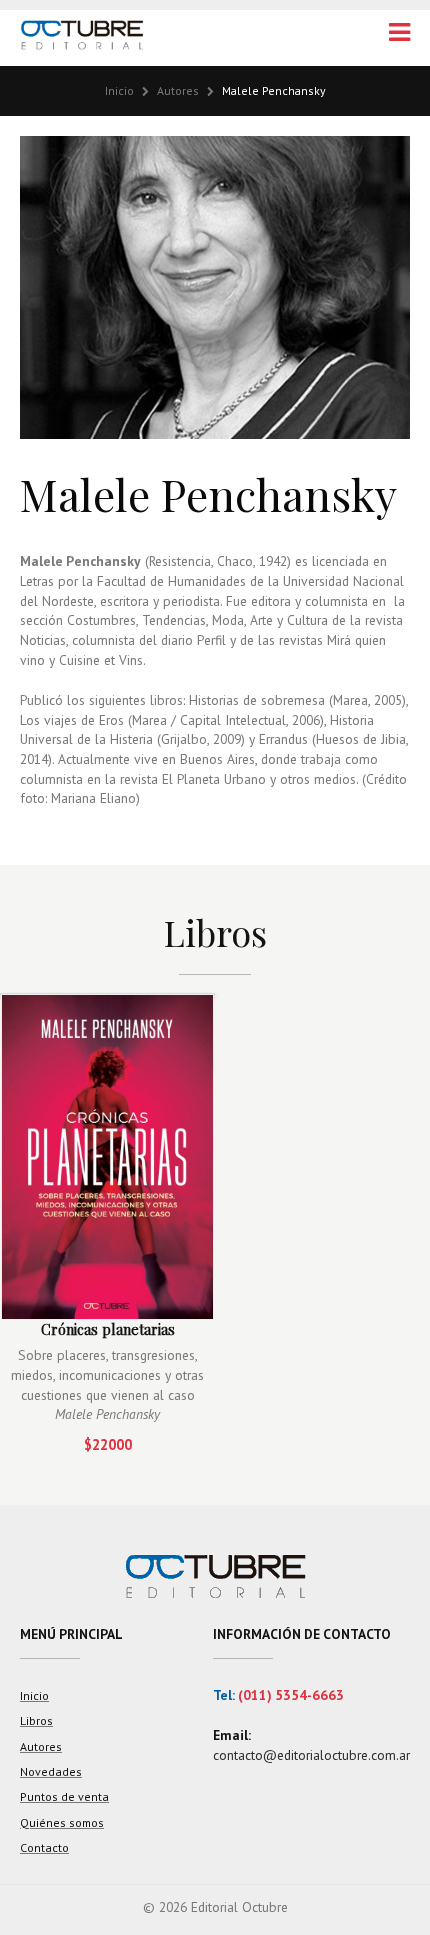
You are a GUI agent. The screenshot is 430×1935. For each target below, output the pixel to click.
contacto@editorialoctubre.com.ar (311, 1755)
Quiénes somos (62, 1822)
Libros (36, 1720)
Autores (178, 90)
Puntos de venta (64, 1796)
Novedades (51, 1771)
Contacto (44, 1847)
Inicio (119, 90)
